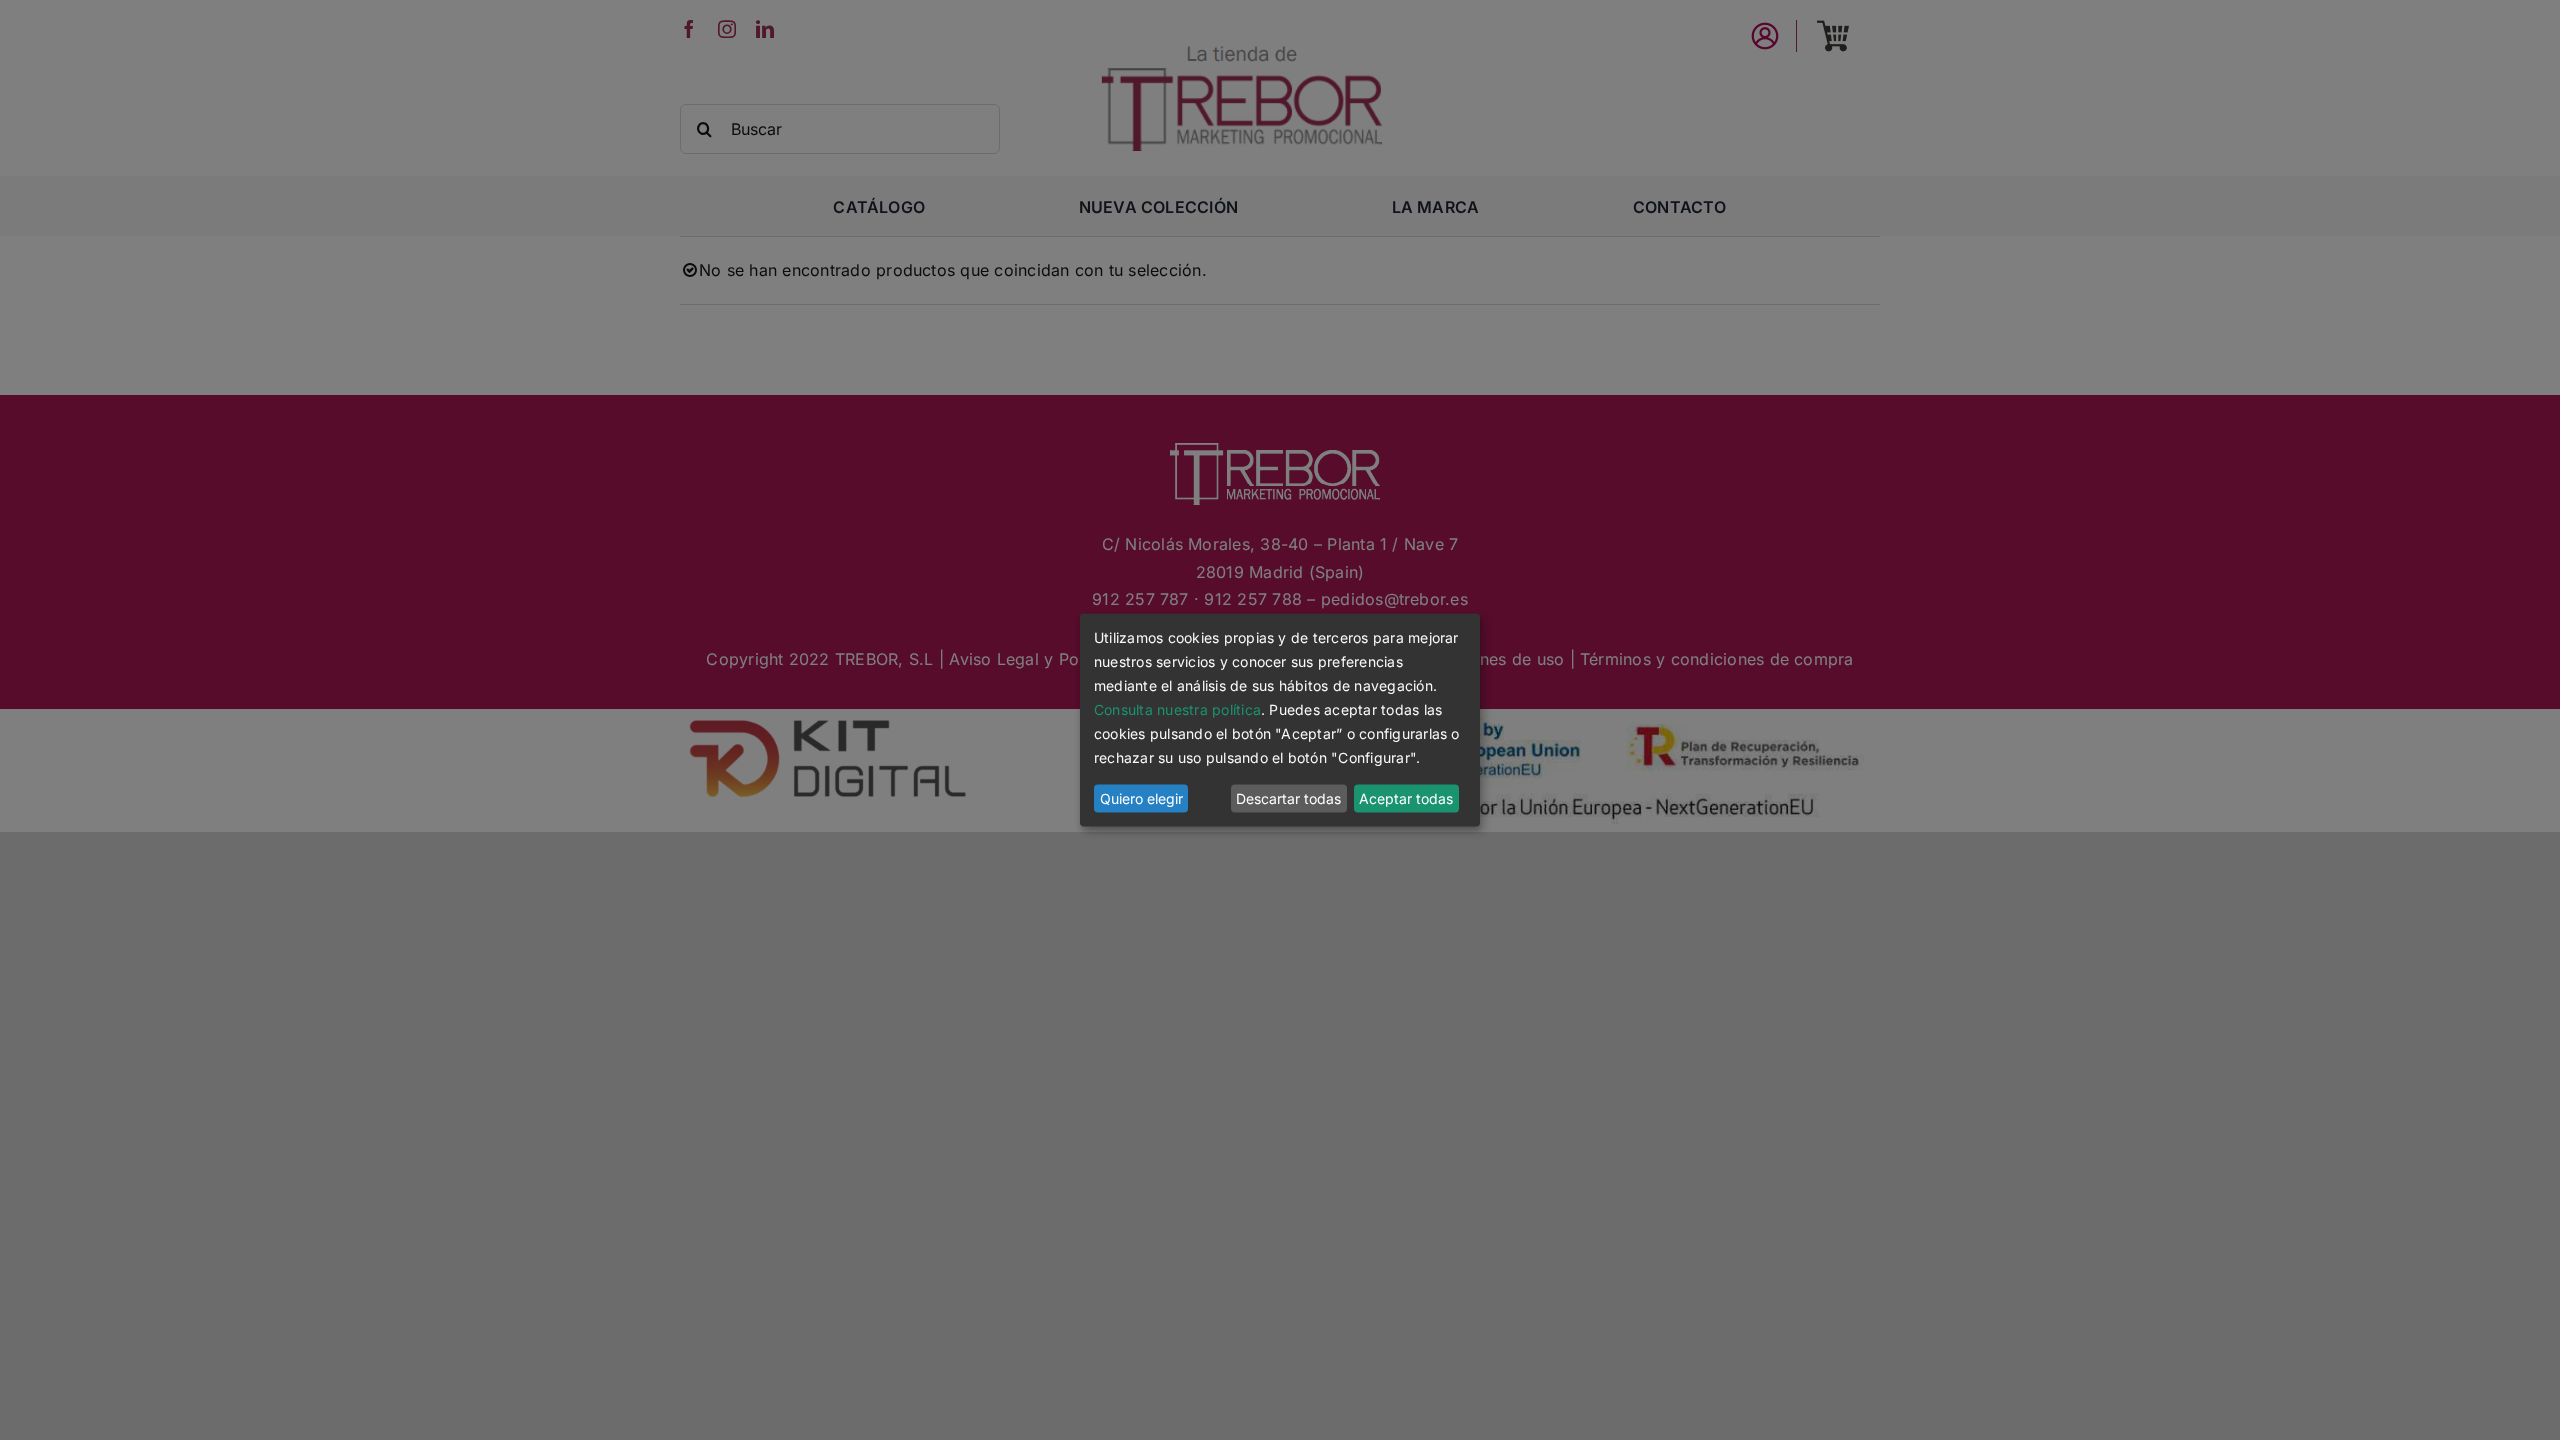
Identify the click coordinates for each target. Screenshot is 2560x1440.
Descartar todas (1288, 798)
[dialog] (1280, 719)
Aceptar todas (1406, 798)
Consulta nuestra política (1177, 709)
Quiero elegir (1141, 798)
